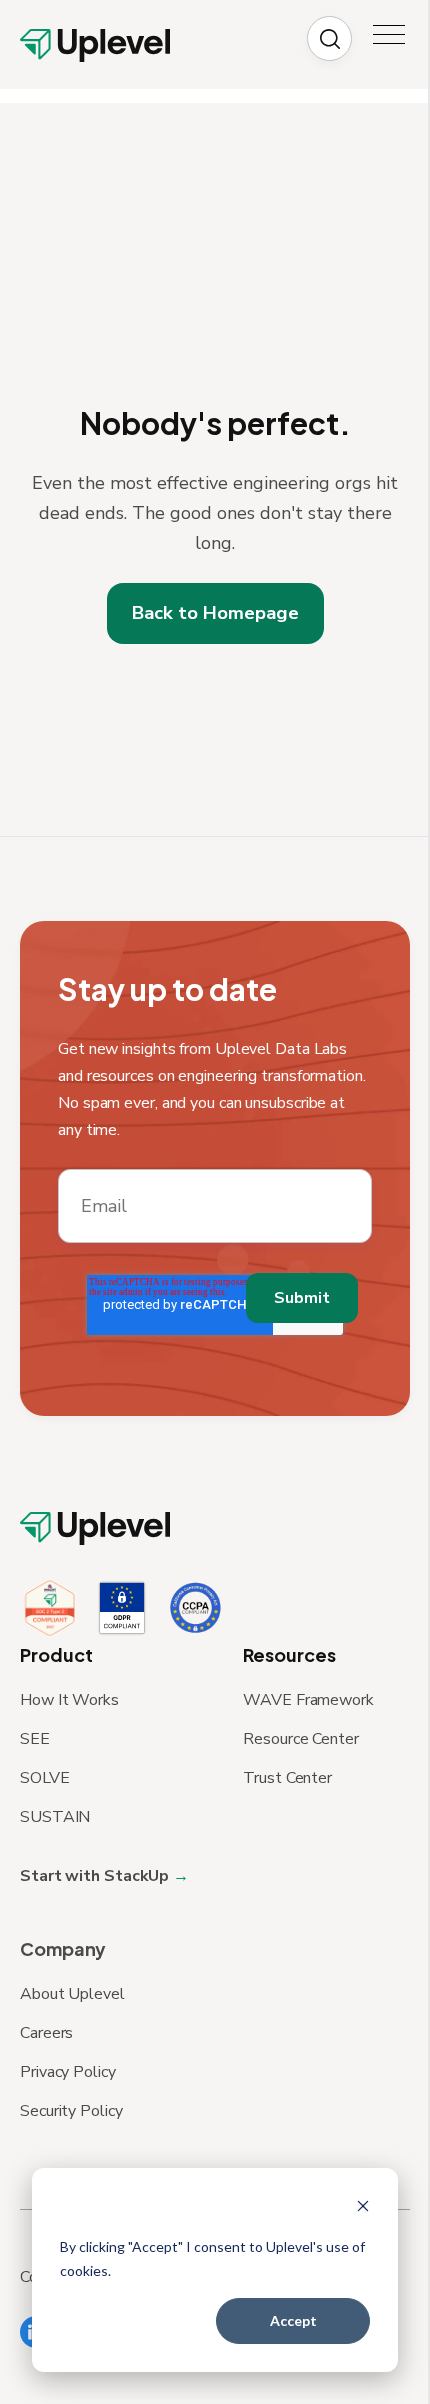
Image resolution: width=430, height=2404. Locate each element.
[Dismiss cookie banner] (363, 2208)
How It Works (69, 1700)
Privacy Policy (68, 2072)
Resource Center (301, 1739)
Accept (293, 2320)
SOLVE (45, 1778)
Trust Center (287, 1778)
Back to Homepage (215, 613)
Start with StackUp (96, 1876)
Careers (46, 2033)
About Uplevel (72, 1994)
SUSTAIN (55, 1817)
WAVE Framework (308, 1700)
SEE (35, 1739)
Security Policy (71, 2111)
